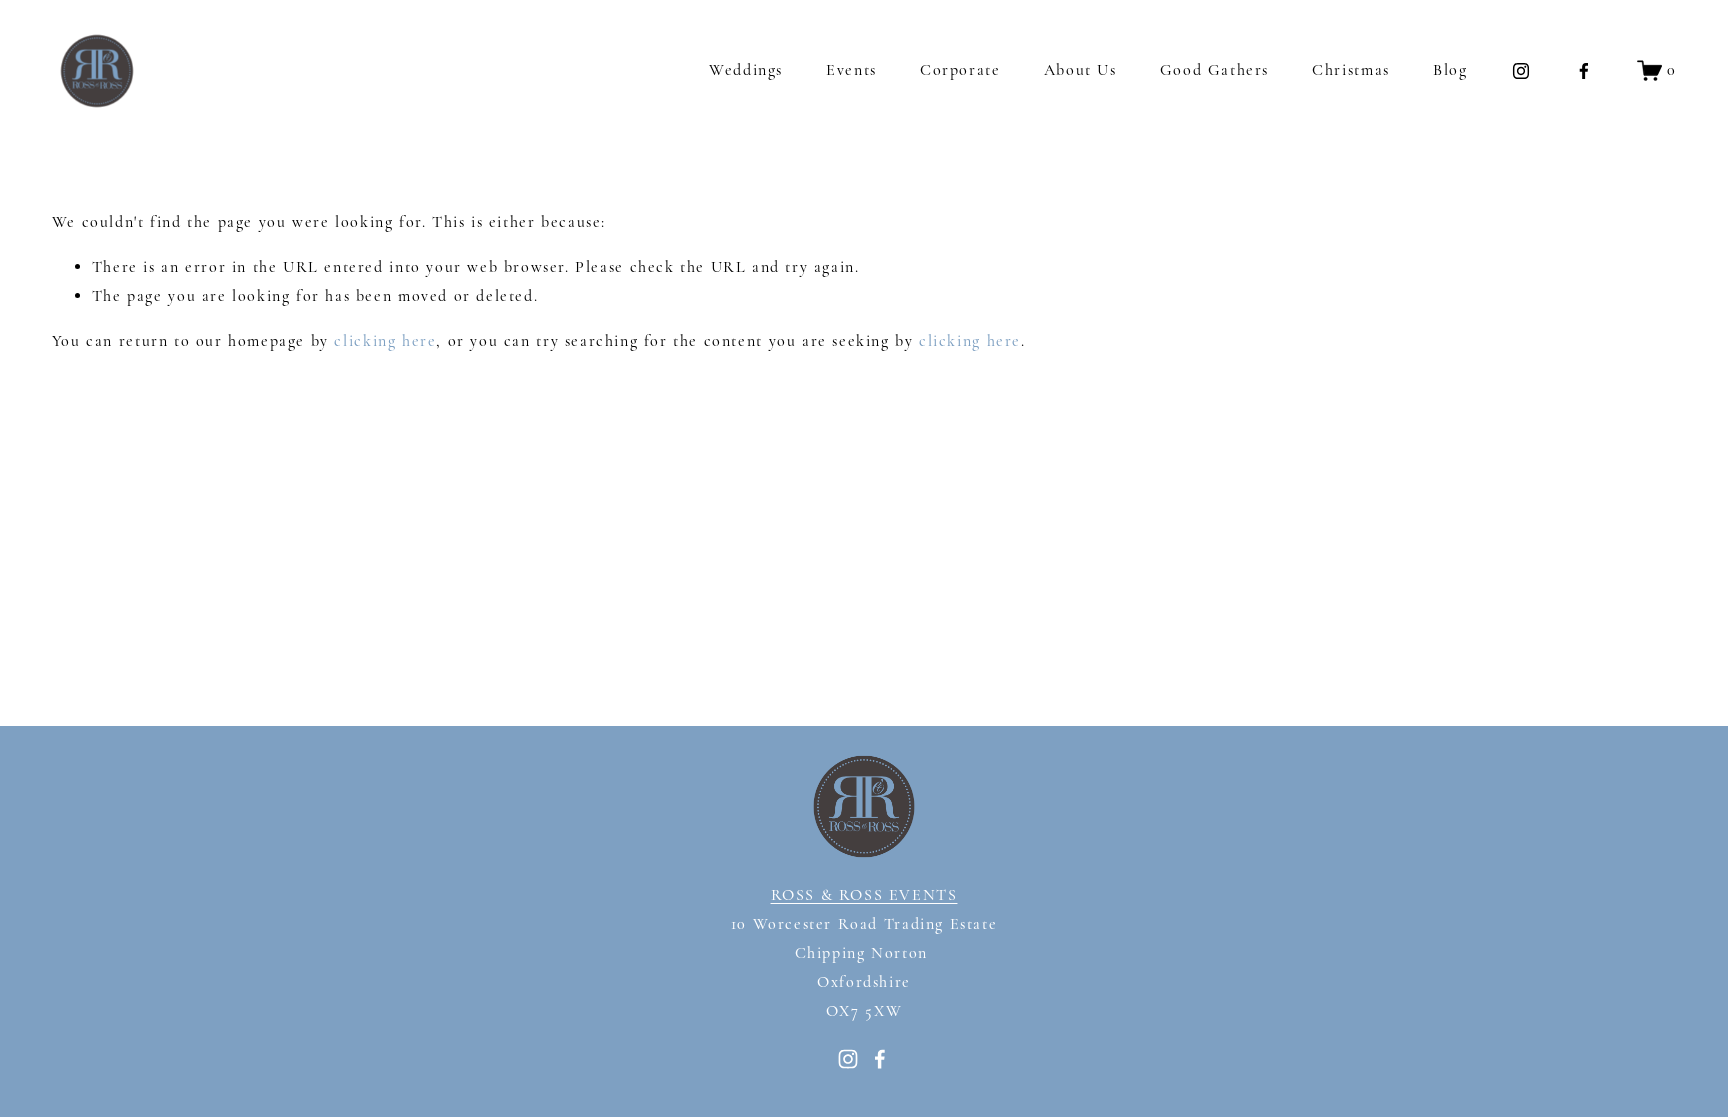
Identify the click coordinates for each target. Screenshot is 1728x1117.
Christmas (1350, 70)
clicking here (385, 341)
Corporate (960, 70)
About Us (1080, 70)
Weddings (746, 70)
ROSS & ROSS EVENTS (864, 895)
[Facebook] (1584, 71)
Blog (1450, 70)
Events (851, 70)
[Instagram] (1521, 71)
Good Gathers (1214, 70)
